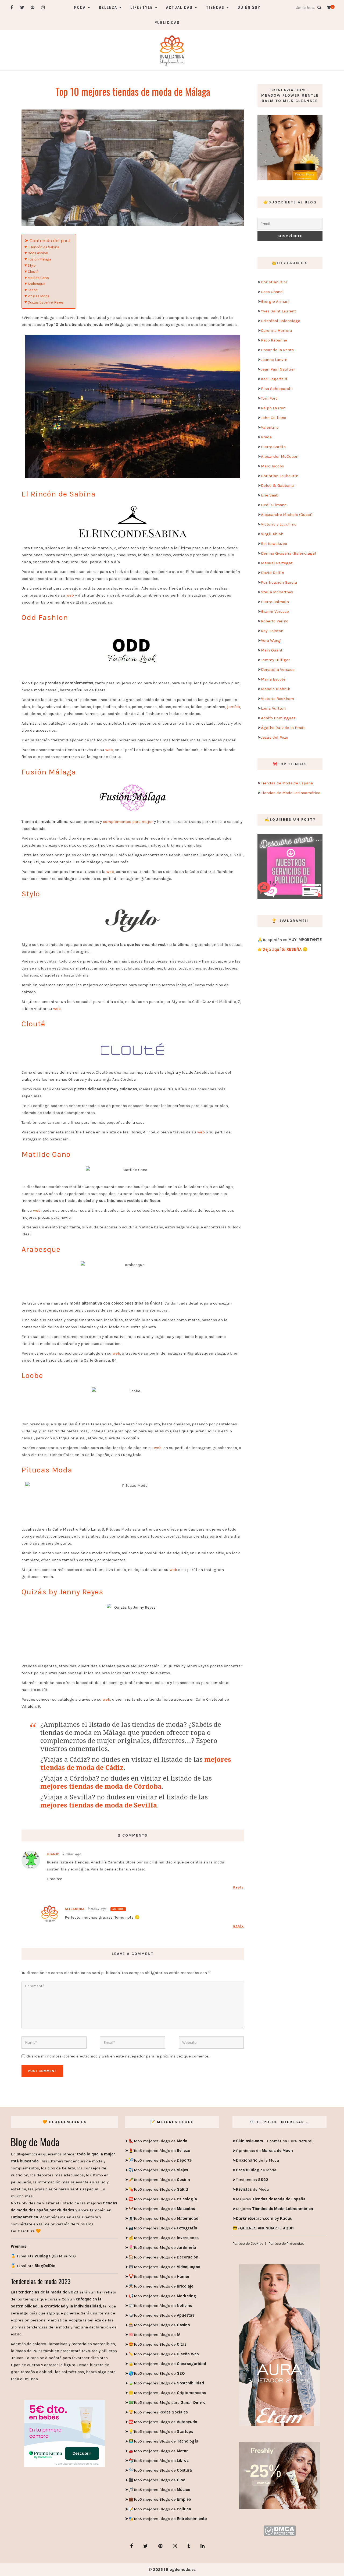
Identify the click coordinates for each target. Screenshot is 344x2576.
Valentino (270, 427)
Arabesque (36, 284)
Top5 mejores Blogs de (160, 2141)
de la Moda (257, 2160)
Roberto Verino (275, 621)
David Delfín (273, 573)
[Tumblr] (189, 2546)
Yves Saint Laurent (278, 311)
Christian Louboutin (280, 476)
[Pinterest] (33, 7)
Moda (80, 7)
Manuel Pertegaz (277, 563)
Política (183, 2509)
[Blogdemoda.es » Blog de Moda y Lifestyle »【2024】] (172, 50)
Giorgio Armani (275, 301)
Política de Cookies (248, 2243)
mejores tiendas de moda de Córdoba (101, 1786)
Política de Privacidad (286, 2243)
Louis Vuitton (273, 708)
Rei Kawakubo (274, 544)
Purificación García (279, 582)
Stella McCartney (277, 592)
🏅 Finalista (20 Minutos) (43, 2256)
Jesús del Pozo (275, 737)
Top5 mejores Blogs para (170, 2402)
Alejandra (75, 1909)
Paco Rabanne (274, 340)
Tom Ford (269, 398)
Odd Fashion (38, 253)
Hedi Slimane (274, 505)
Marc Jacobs (273, 466)
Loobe (33, 290)
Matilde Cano (38, 278)
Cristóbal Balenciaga (281, 321)
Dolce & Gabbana (277, 485)
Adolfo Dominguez (278, 718)
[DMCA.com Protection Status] (280, 2530)
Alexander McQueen (280, 456)
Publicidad (167, 22)
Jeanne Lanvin (274, 360)
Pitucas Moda (39, 296)
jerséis (234, 707)
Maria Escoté (273, 679)
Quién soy (249, 7)
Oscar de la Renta (277, 350)
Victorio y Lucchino (279, 524)
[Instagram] (43, 7)
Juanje (53, 1854)
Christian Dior (274, 282)
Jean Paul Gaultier (278, 369)
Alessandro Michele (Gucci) (287, 515)
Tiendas (215, 7)
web (70, 595)
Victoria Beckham (277, 699)
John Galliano (274, 418)
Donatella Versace (278, 669)
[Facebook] (12, 7)
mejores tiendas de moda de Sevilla (99, 1805)
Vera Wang (271, 640)
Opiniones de (264, 2151)
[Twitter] (22, 7)
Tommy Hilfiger (275, 660)
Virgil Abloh (272, 534)
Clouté (33, 272)
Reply (239, 1887)
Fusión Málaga (39, 259)
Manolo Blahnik (276, 689)
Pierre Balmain (275, 602)
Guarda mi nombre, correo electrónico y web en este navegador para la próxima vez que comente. (118, 2056)
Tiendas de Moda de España (287, 783)
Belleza (108, 7)
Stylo (32, 265)
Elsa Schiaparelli (277, 389)
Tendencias (252, 2180)
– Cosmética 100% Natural (274, 2141)
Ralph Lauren (273, 408)
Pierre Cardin (273, 447)
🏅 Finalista (33, 2266)
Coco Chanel (272, 292)
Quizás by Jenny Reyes (46, 302)
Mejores (271, 2199)
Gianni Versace (275, 611)
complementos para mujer (128, 822)
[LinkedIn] (203, 2546)
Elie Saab (270, 495)
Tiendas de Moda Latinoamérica (291, 793)
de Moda (256, 2170)
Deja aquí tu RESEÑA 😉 (285, 949)
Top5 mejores (161, 2412)
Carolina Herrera (276, 330)
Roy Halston (272, 631)
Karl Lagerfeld (274, 379)
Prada (266, 437)
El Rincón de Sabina (43, 247)
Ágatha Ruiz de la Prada (283, 728)
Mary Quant (272, 650)
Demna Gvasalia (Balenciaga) (289, 553)
